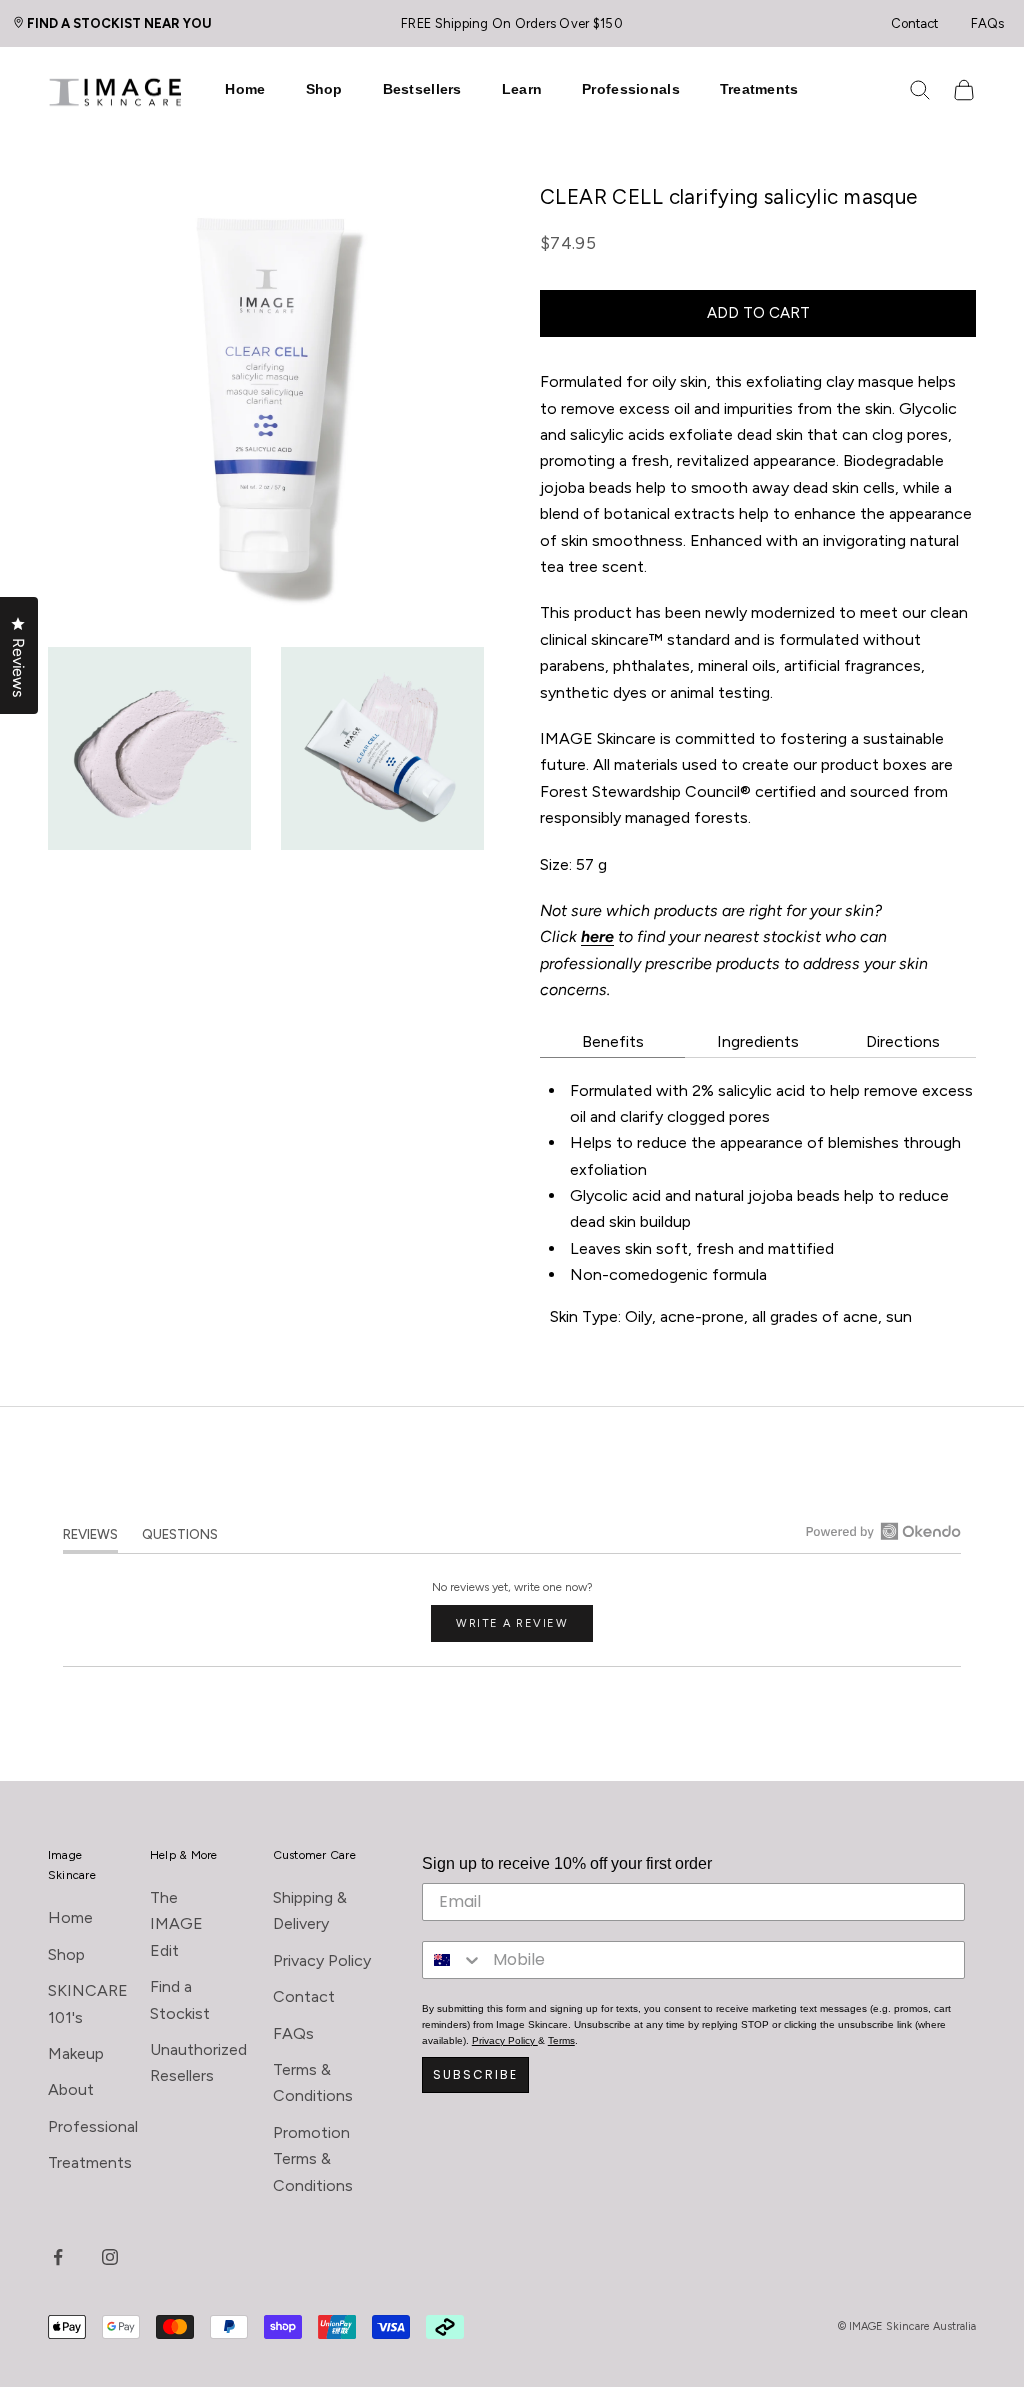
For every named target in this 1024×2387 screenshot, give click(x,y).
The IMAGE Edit (176, 1924)
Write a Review (524, 1629)
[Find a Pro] (24, 22)
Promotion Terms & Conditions (313, 2159)
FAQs (987, 23)
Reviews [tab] (90, 1538)
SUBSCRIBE (475, 2074)
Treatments (759, 89)
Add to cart (758, 313)
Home (245, 89)
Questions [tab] (180, 1538)
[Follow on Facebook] (58, 2257)
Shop (324, 89)
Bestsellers (422, 89)
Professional (93, 2126)
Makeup (76, 2053)
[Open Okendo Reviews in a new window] (883, 1531)
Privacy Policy (322, 1960)
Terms (561, 2040)
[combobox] (453, 1960)
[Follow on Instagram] (110, 2257)
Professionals (631, 89)
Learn (522, 89)
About (71, 2089)
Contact (914, 23)
